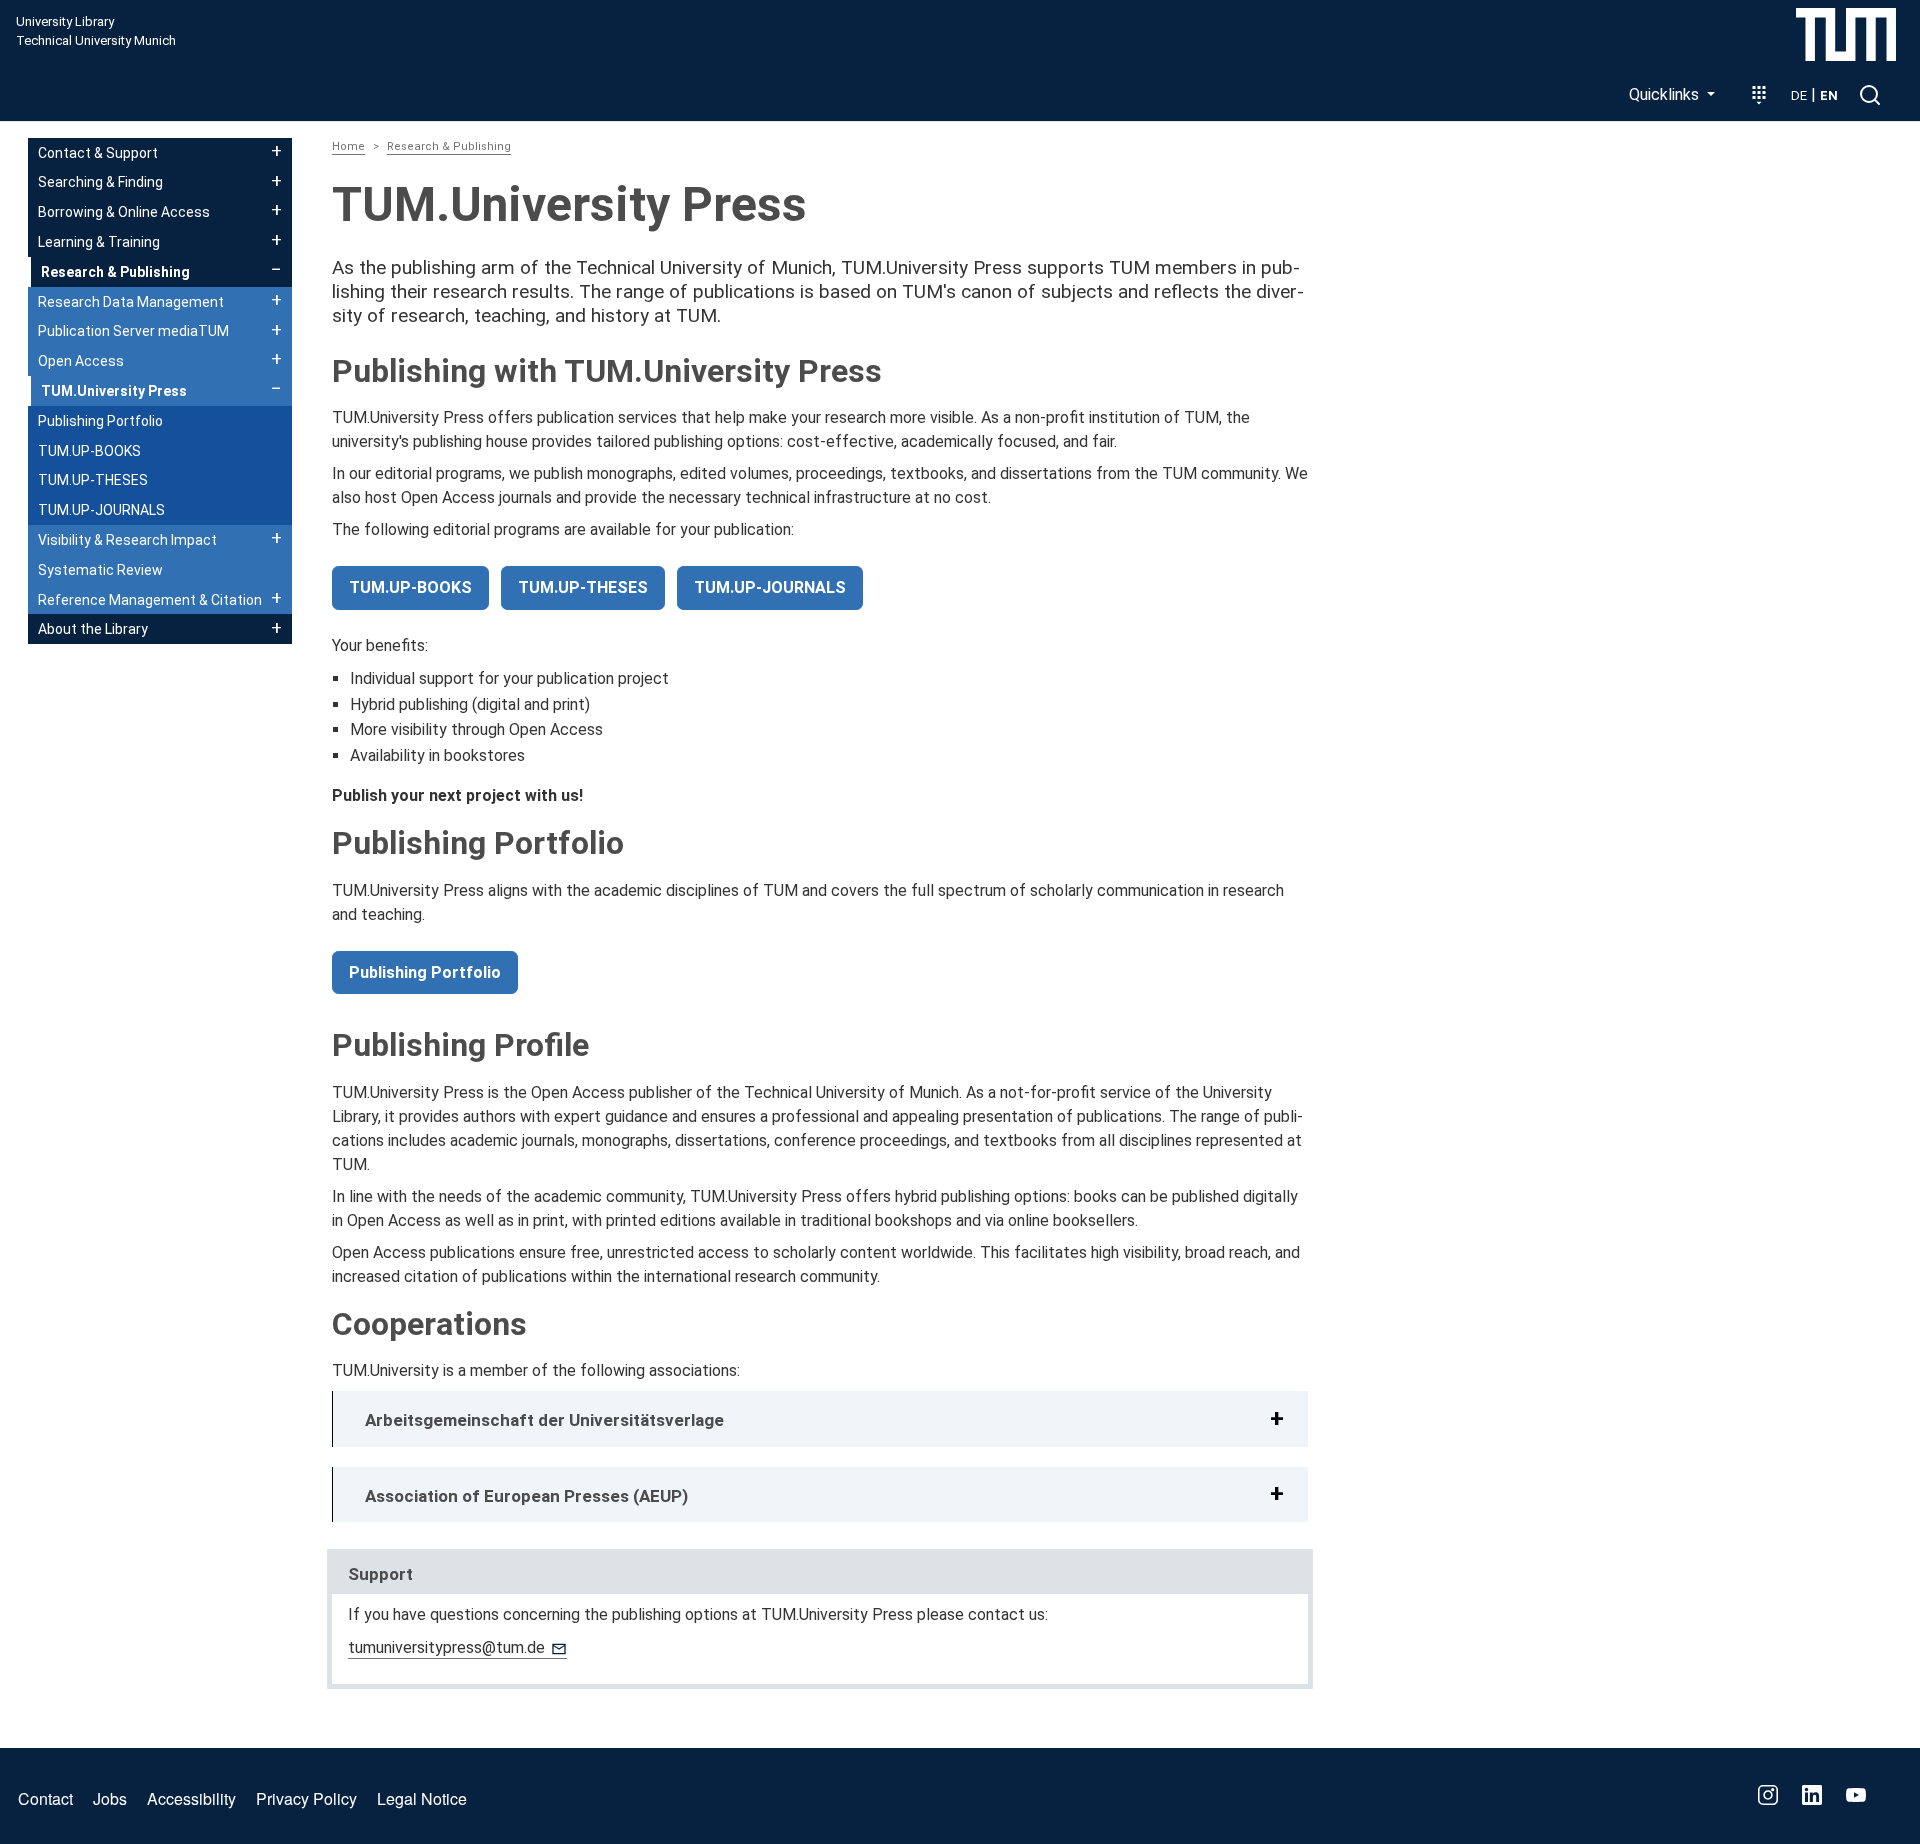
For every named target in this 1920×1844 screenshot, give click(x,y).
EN (1829, 95)
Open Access (81, 361)
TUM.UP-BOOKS (410, 587)
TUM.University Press (114, 391)
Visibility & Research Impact (127, 540)
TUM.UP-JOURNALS (770, 587)
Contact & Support (98, 153)
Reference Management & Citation (143, 600)
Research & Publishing (449, 146)
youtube (1856, 1795)
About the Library (93, 629)
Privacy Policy (306, 1798)
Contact (45, 1798)
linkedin (1812, 1795)
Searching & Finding (100, 182)
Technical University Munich (96, 41)
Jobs (110, 1798)
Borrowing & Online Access (124, 212)
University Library (65, 22)
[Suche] (1870, 95)
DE (1799, 95)
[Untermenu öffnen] (276, 151)
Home (348, 146)
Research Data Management (131, 302)
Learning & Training (99, 242)
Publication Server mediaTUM (133, 331)
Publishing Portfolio (425, 972)
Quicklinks (1666, 94)
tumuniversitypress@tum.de (446, 1647)
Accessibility (191, 1798)
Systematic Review (100, 570)
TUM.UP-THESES (583, 587)
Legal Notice (422, 1798)
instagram (1768, 1795)
